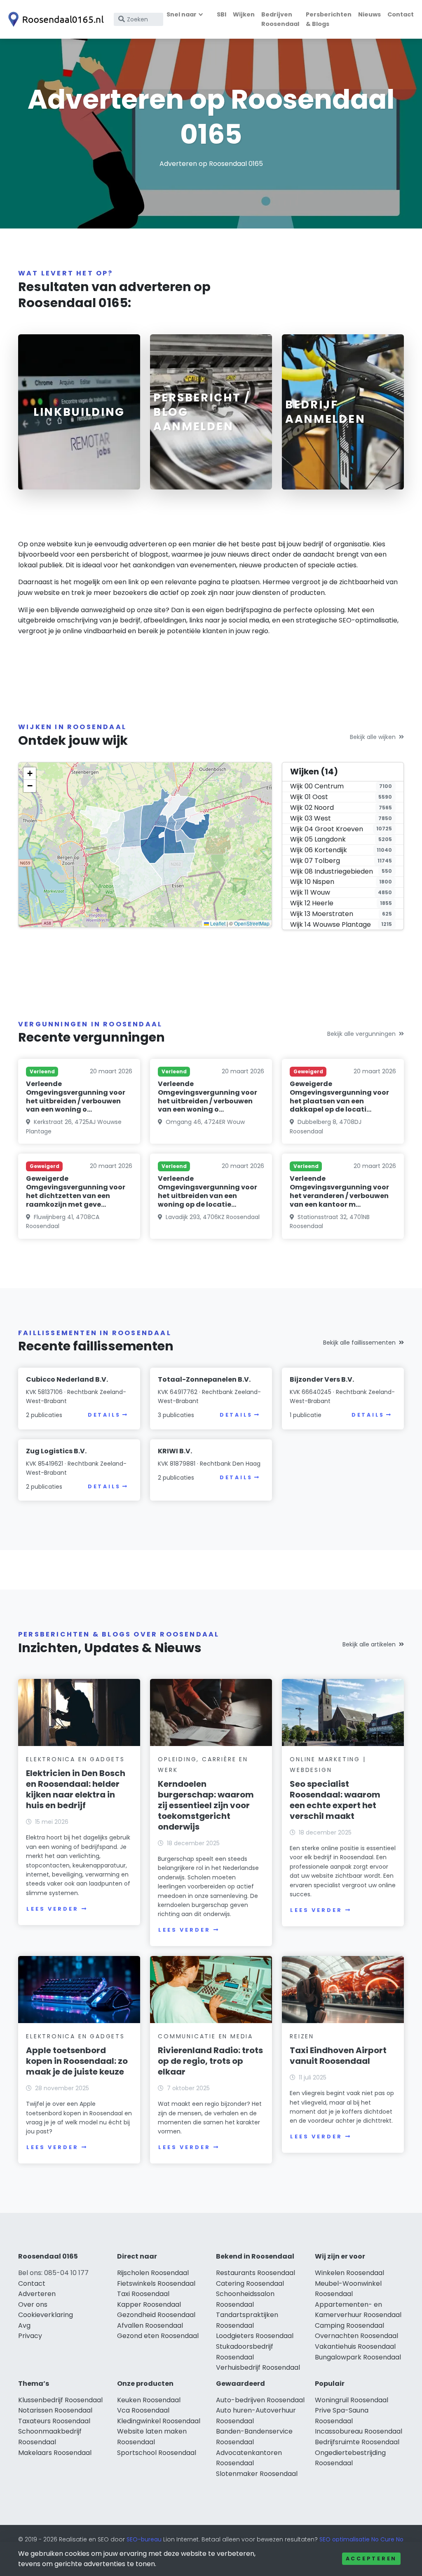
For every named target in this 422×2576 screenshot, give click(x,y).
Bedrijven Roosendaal (280, 19)
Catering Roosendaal (250, 2283)
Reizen (302, 2036)
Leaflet (217, 923)
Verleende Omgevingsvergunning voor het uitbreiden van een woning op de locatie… (207, 1191)
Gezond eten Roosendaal (158, 2336)
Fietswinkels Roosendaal (156, 2283)
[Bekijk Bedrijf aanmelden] (343, 412)
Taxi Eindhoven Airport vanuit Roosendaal (338, 2056)
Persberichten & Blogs (329, 19)
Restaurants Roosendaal (256, 2273)
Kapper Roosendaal (149, 2304)
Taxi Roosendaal (143, 2294)
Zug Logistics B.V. (56, 1451)
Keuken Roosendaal (149, 2400)
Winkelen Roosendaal (349, 2273)
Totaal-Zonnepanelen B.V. (204, 1379)
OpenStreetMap (252, 923)
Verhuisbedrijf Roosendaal (258, 2367)
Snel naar (182, 14)
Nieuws (369, 14)
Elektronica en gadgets (75, 1759)
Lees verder (52, 1909)
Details (104, 1415)
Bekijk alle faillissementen (359, 1343)
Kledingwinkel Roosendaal (159, 2421)
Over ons (33, 2304)
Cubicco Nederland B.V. (67, 1379)
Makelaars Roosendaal (55, 2453)
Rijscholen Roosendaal (153, 2273)
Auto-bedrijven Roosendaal (260, 2400)
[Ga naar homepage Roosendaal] (54, 19)
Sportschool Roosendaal (157, 2453)
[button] (30, 774)
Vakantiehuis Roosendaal (355, 2346)
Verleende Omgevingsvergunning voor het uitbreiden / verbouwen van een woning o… (76, 1097)
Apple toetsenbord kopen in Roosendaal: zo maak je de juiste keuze (77, 2061)
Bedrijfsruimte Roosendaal (357, 2442)
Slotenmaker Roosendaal (257, 2474)
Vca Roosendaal (143, 2410)
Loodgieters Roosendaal (255, 2336)
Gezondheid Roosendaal (156, 2315)
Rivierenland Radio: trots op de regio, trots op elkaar (210, 2061)
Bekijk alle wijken (373, 737)
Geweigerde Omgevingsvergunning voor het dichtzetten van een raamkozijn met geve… (76, 1191)
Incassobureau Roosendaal (359, 2431)
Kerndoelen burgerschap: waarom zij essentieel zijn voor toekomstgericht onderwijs (206, 1805)
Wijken (244, 14)
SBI (222, 14)
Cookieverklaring (46, 2315)
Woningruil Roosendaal (352, 2400)
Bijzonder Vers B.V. (322, 1379)
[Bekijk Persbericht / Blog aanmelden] (211, 412)
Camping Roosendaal (349, 2325)
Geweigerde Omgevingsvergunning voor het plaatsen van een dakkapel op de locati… (339, 1097)
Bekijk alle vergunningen (361, 1034)
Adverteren (37, 2294)
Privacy (30, 2336)
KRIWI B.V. (175, 1451)
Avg (24, 2325)
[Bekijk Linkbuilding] (79, 412)
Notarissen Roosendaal (55, 2410)
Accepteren (371, 2559)
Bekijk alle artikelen (369, 1644)
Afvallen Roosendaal (150, 2325)
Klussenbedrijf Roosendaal (60, 2400)
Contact (401, 14)
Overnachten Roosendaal (356, 2336)
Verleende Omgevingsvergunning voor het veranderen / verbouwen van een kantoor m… (339, 1191)
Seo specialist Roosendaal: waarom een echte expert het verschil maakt (335, 1800)
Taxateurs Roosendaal (54, 2421)
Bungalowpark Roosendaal (358, 2357)
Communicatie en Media (205, 2036)
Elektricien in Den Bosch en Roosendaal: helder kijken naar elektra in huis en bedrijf (76, 1789)
